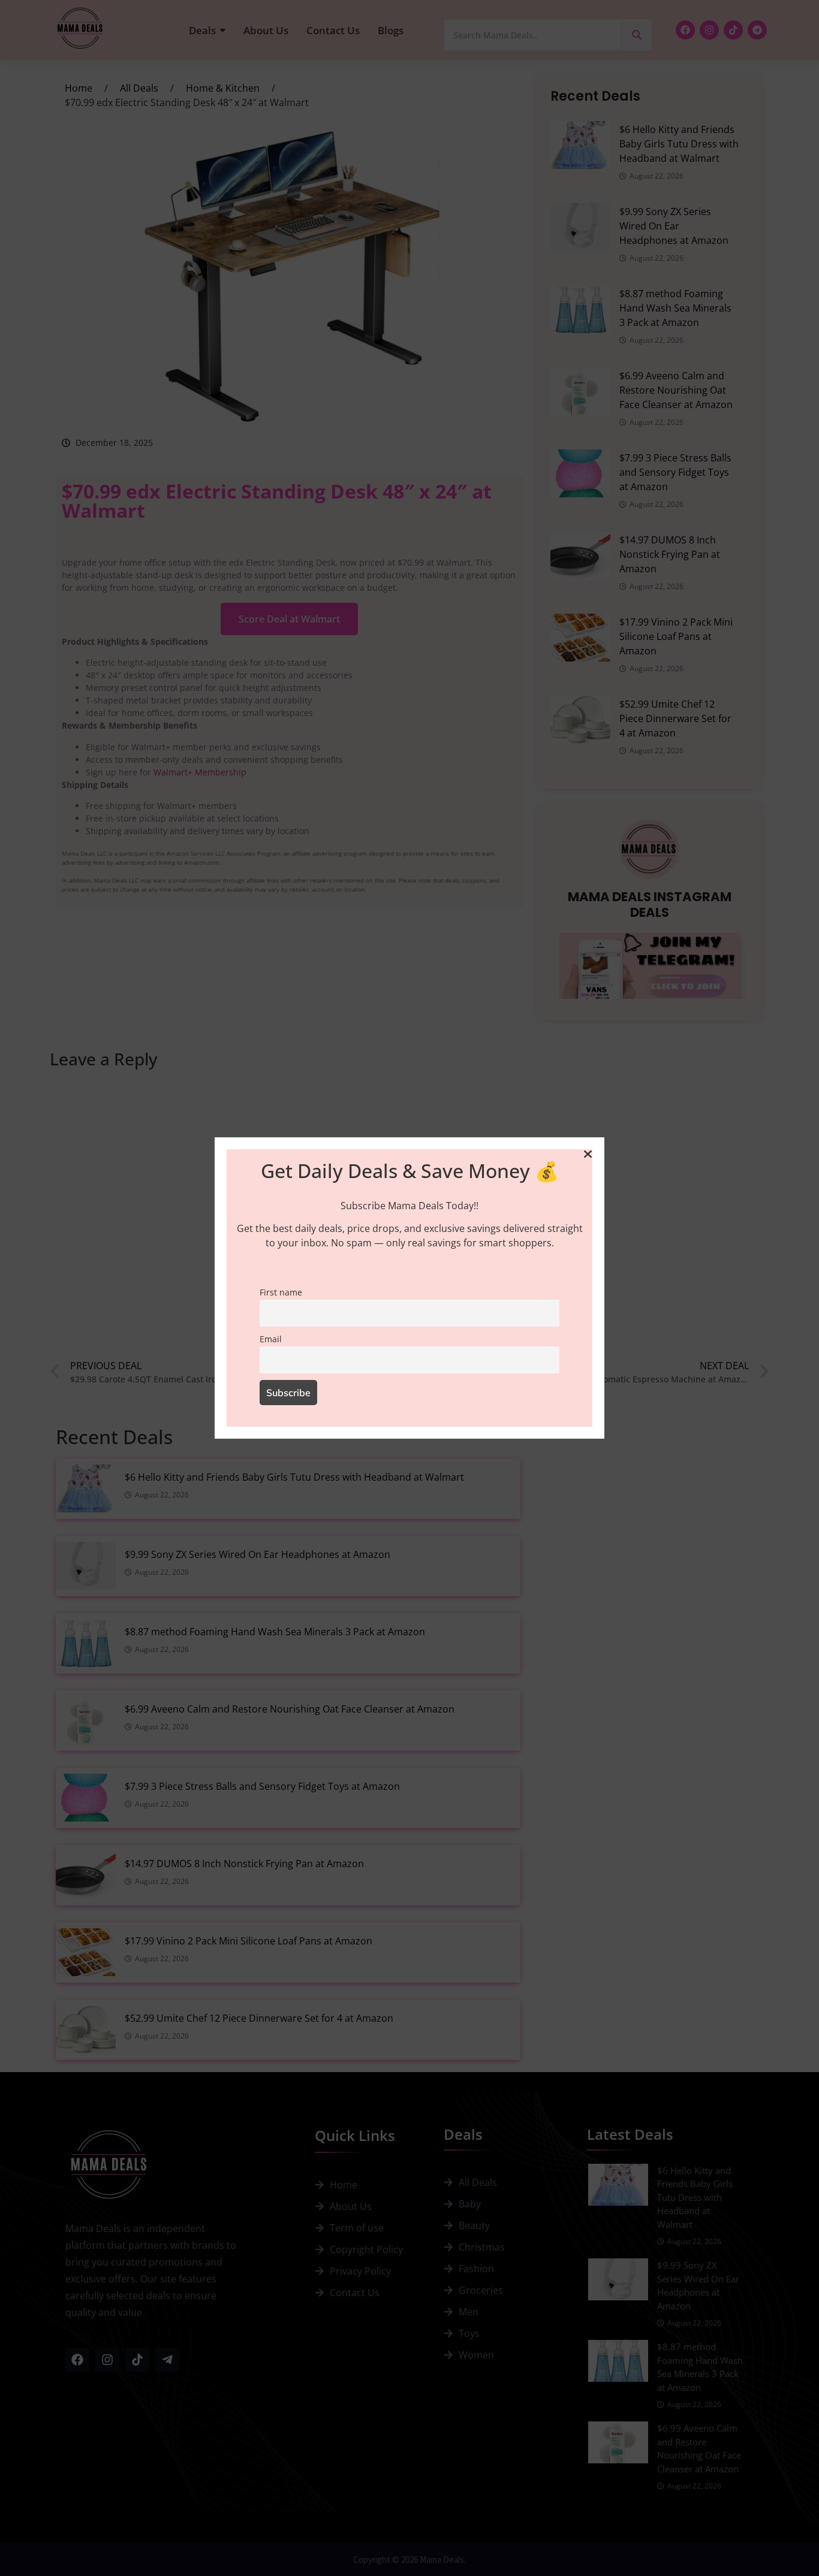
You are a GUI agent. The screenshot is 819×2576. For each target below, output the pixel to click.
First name (281, 1292)
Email (271, 1339)
